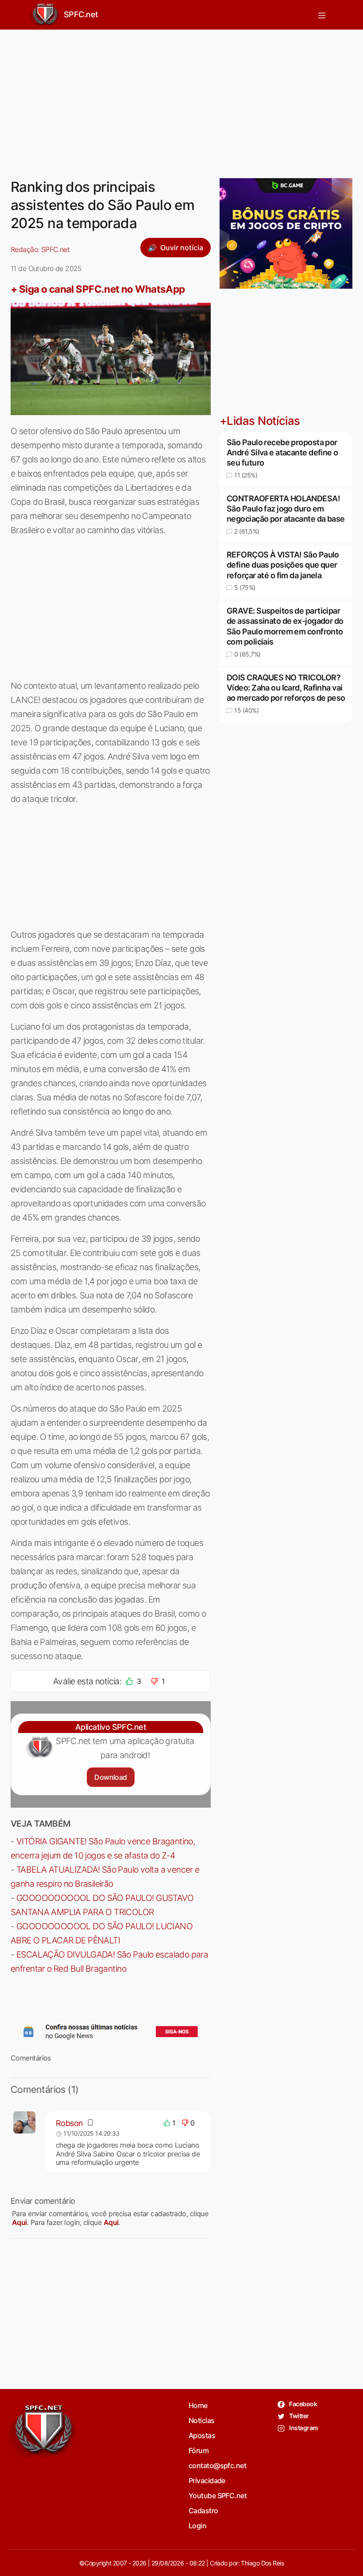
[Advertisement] (181, 99)
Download (110, 1777)
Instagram (303, 2428)
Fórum (199, 2450)
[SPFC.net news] (111, 2031)
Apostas (202, 2435)
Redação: (40, 249)
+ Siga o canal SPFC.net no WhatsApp (98, 289)
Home (198, 2405)
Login (197, 2526)
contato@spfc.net (217, 2465)
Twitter (299, 2416)
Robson (70, 2123)
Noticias (202, 2420)
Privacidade (207, 2481)
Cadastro (203, 2511)
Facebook (303, 2404)
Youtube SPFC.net (218, 2496)
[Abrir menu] (322, 15)
